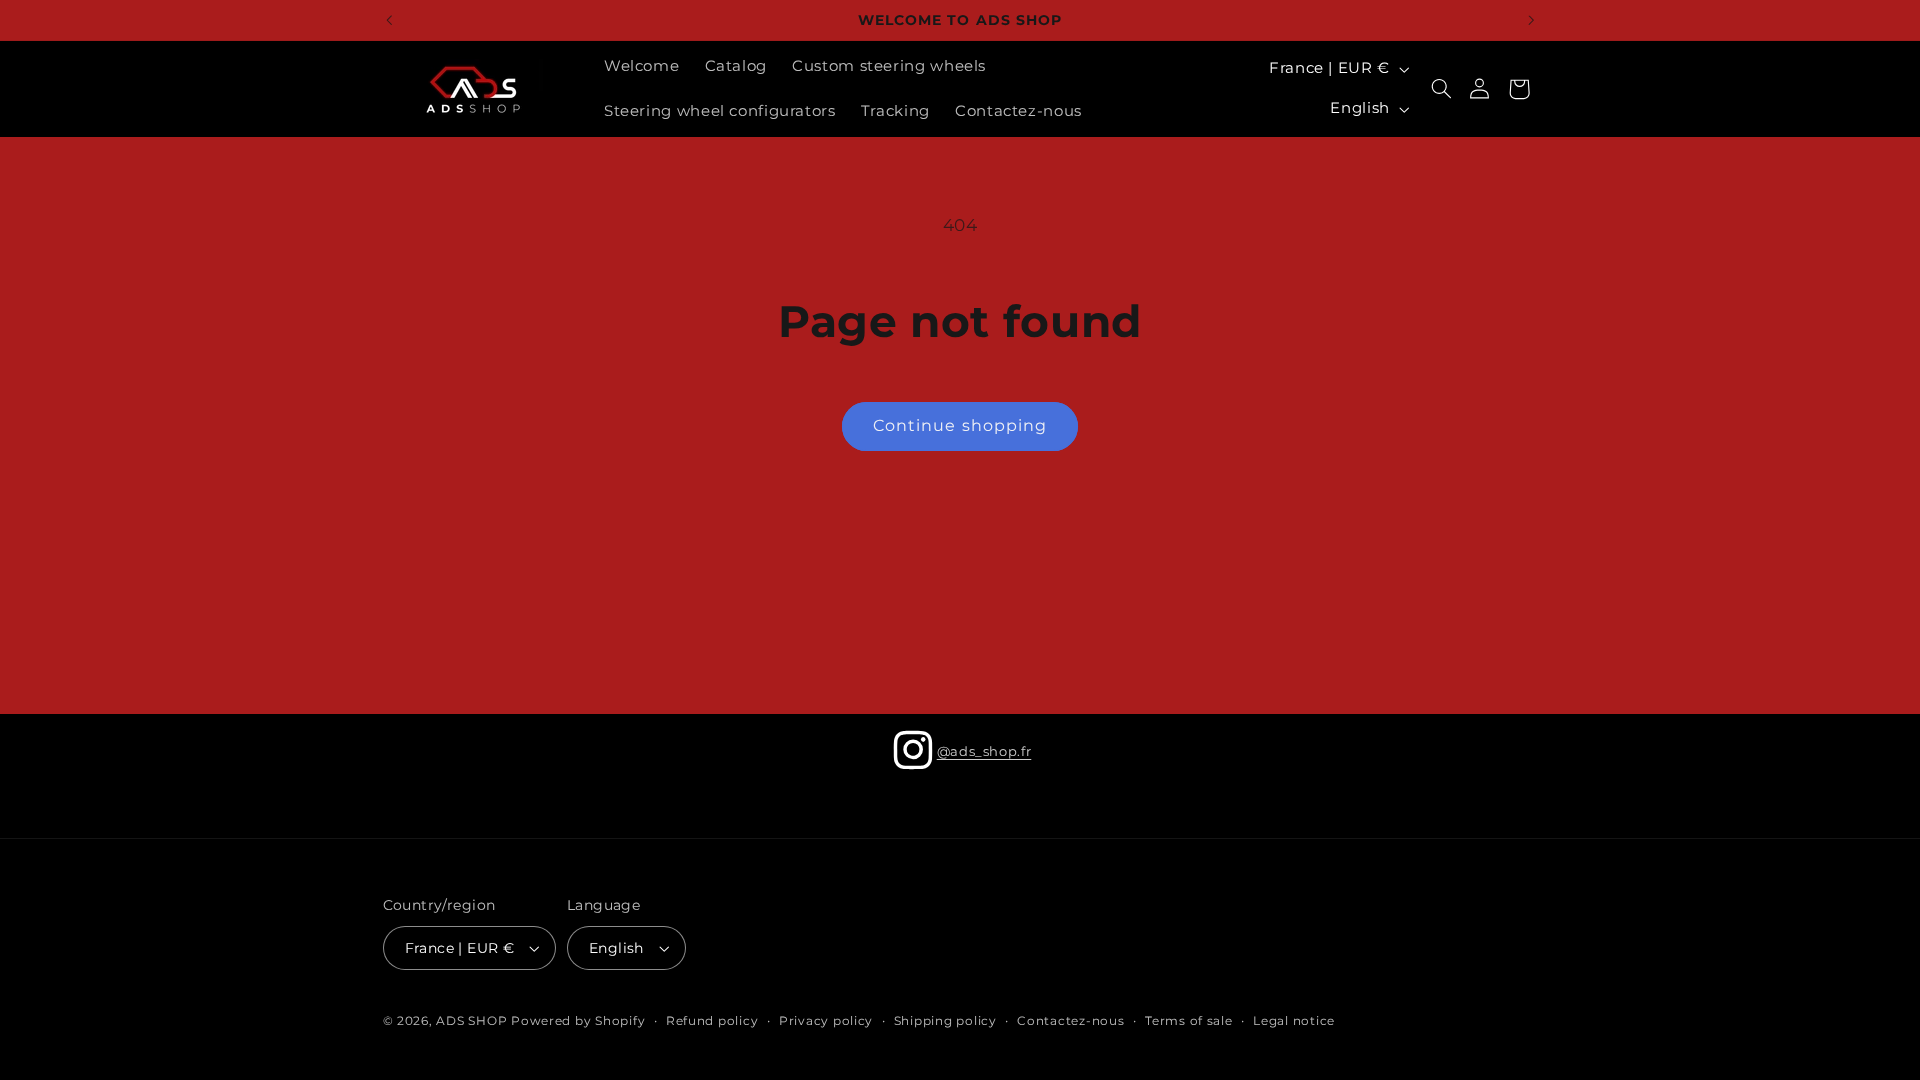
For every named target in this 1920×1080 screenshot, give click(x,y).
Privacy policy (826, 1021)
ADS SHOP (471, 1021)
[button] (1441, 89)
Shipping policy (945, 1021)
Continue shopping (960, 425)
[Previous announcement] (389, 20)
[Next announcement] (1531, 20)
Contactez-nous (1070, 1021)
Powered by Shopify (578, 1021)
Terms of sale (1189, 1021)
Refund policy (712, 1021)
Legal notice (1294, 1021)
